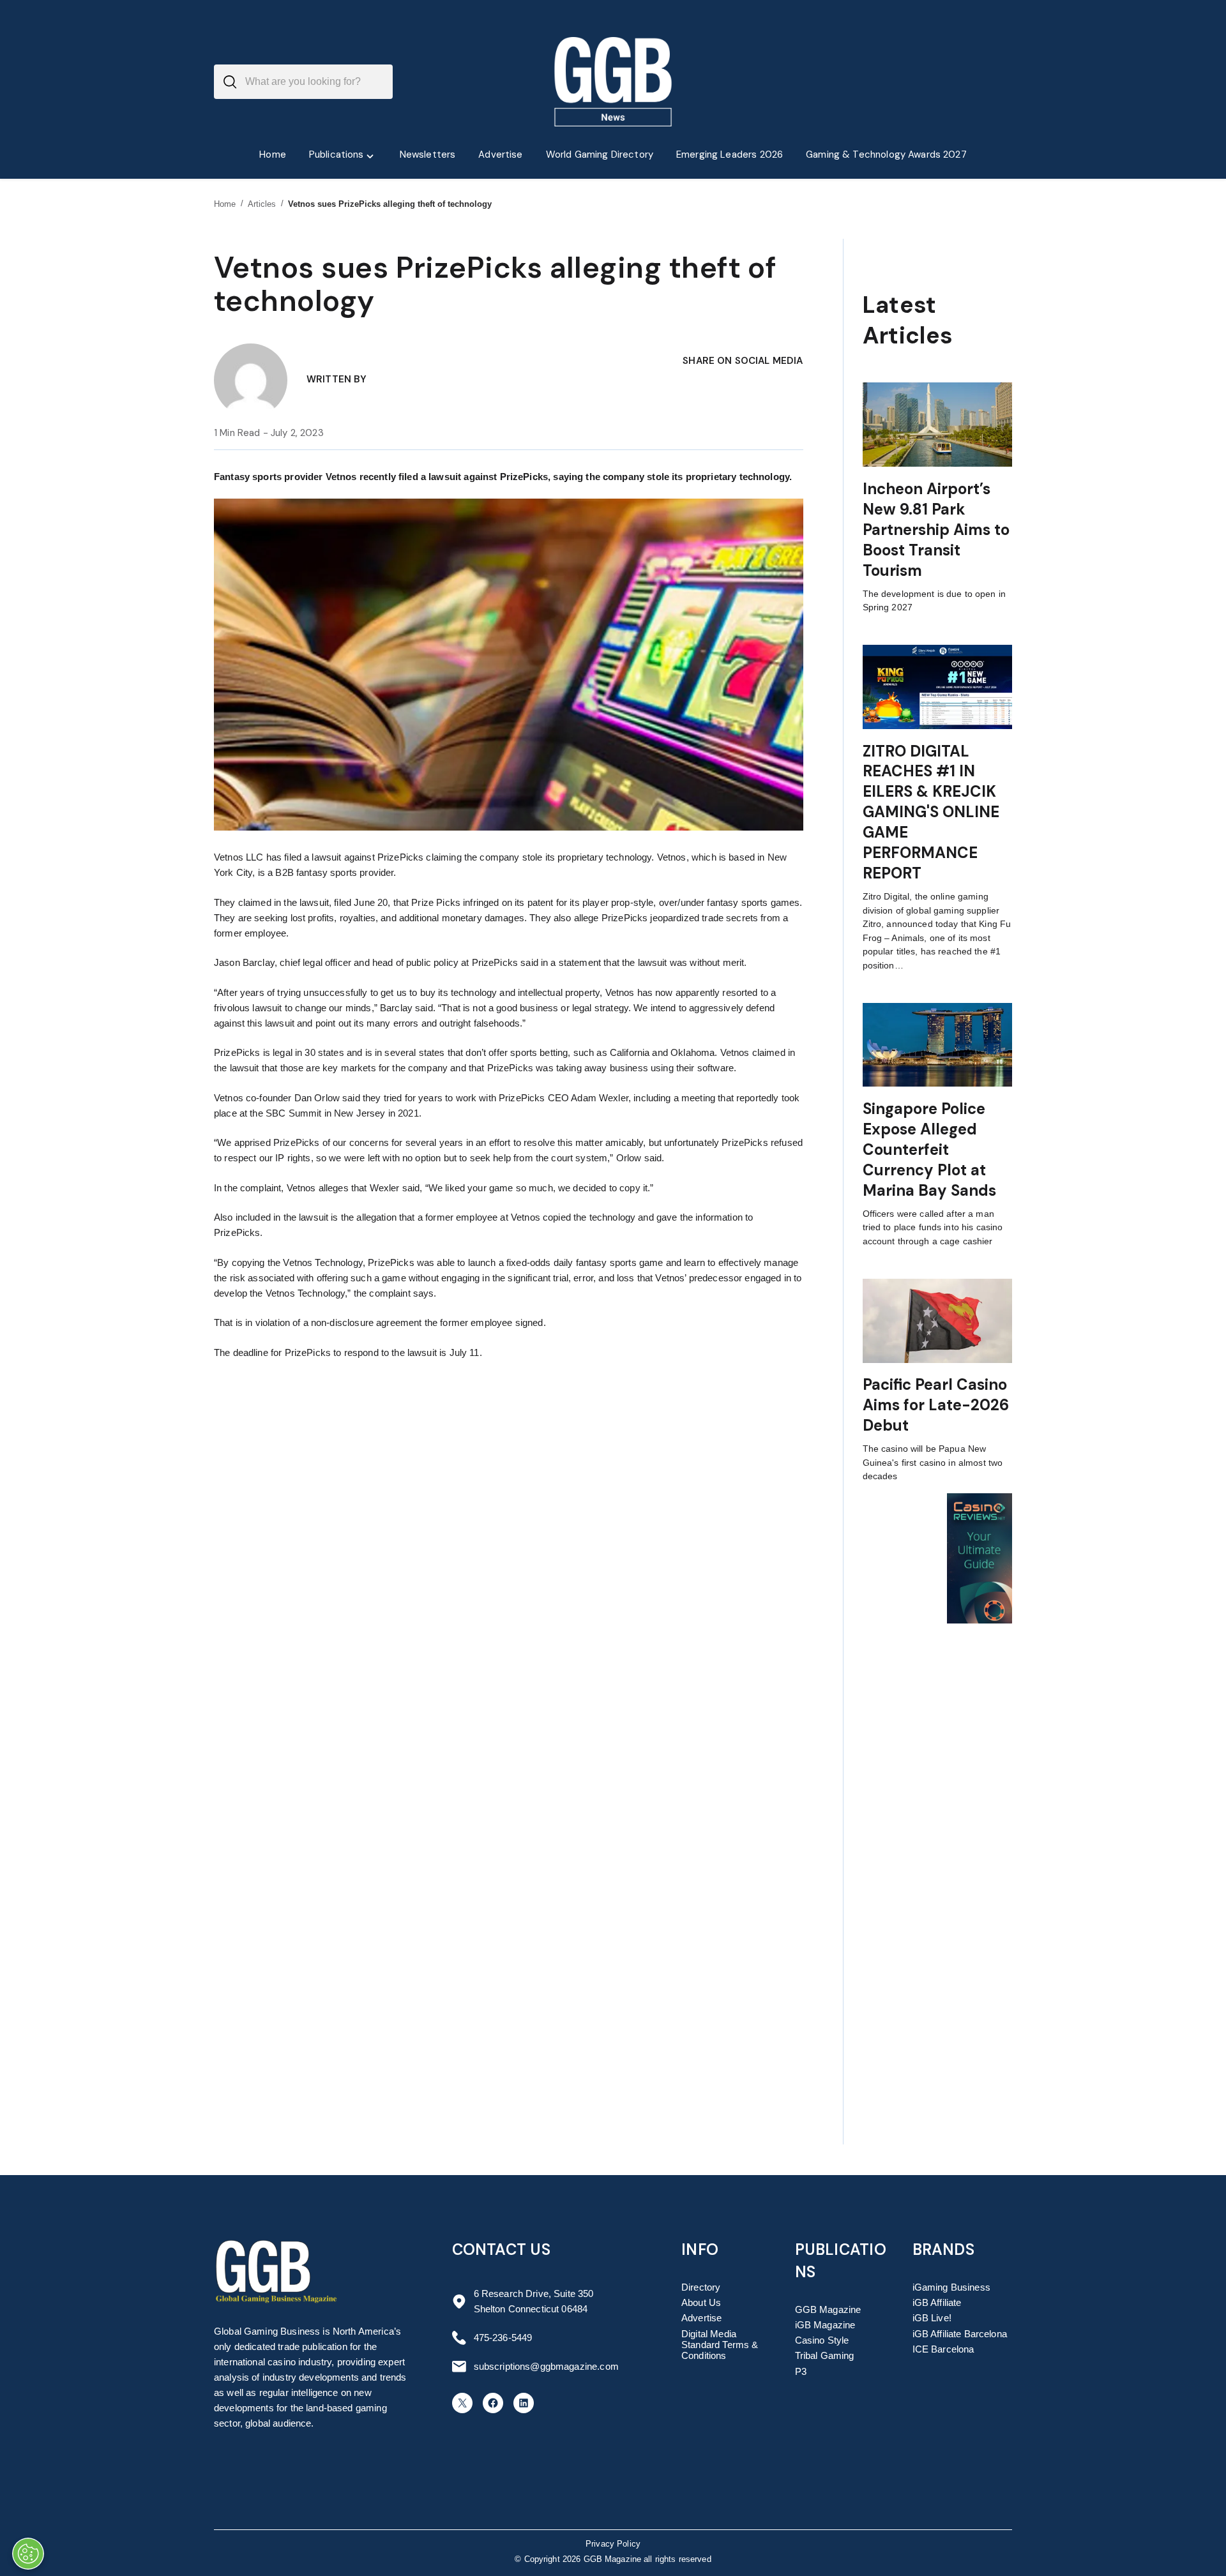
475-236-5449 (503, 2338)
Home (225, 204)
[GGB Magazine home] (613, 82)
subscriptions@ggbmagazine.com (546, 2366)
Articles (262, 204)
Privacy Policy (613, 2544)
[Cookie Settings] (28, 2554)
